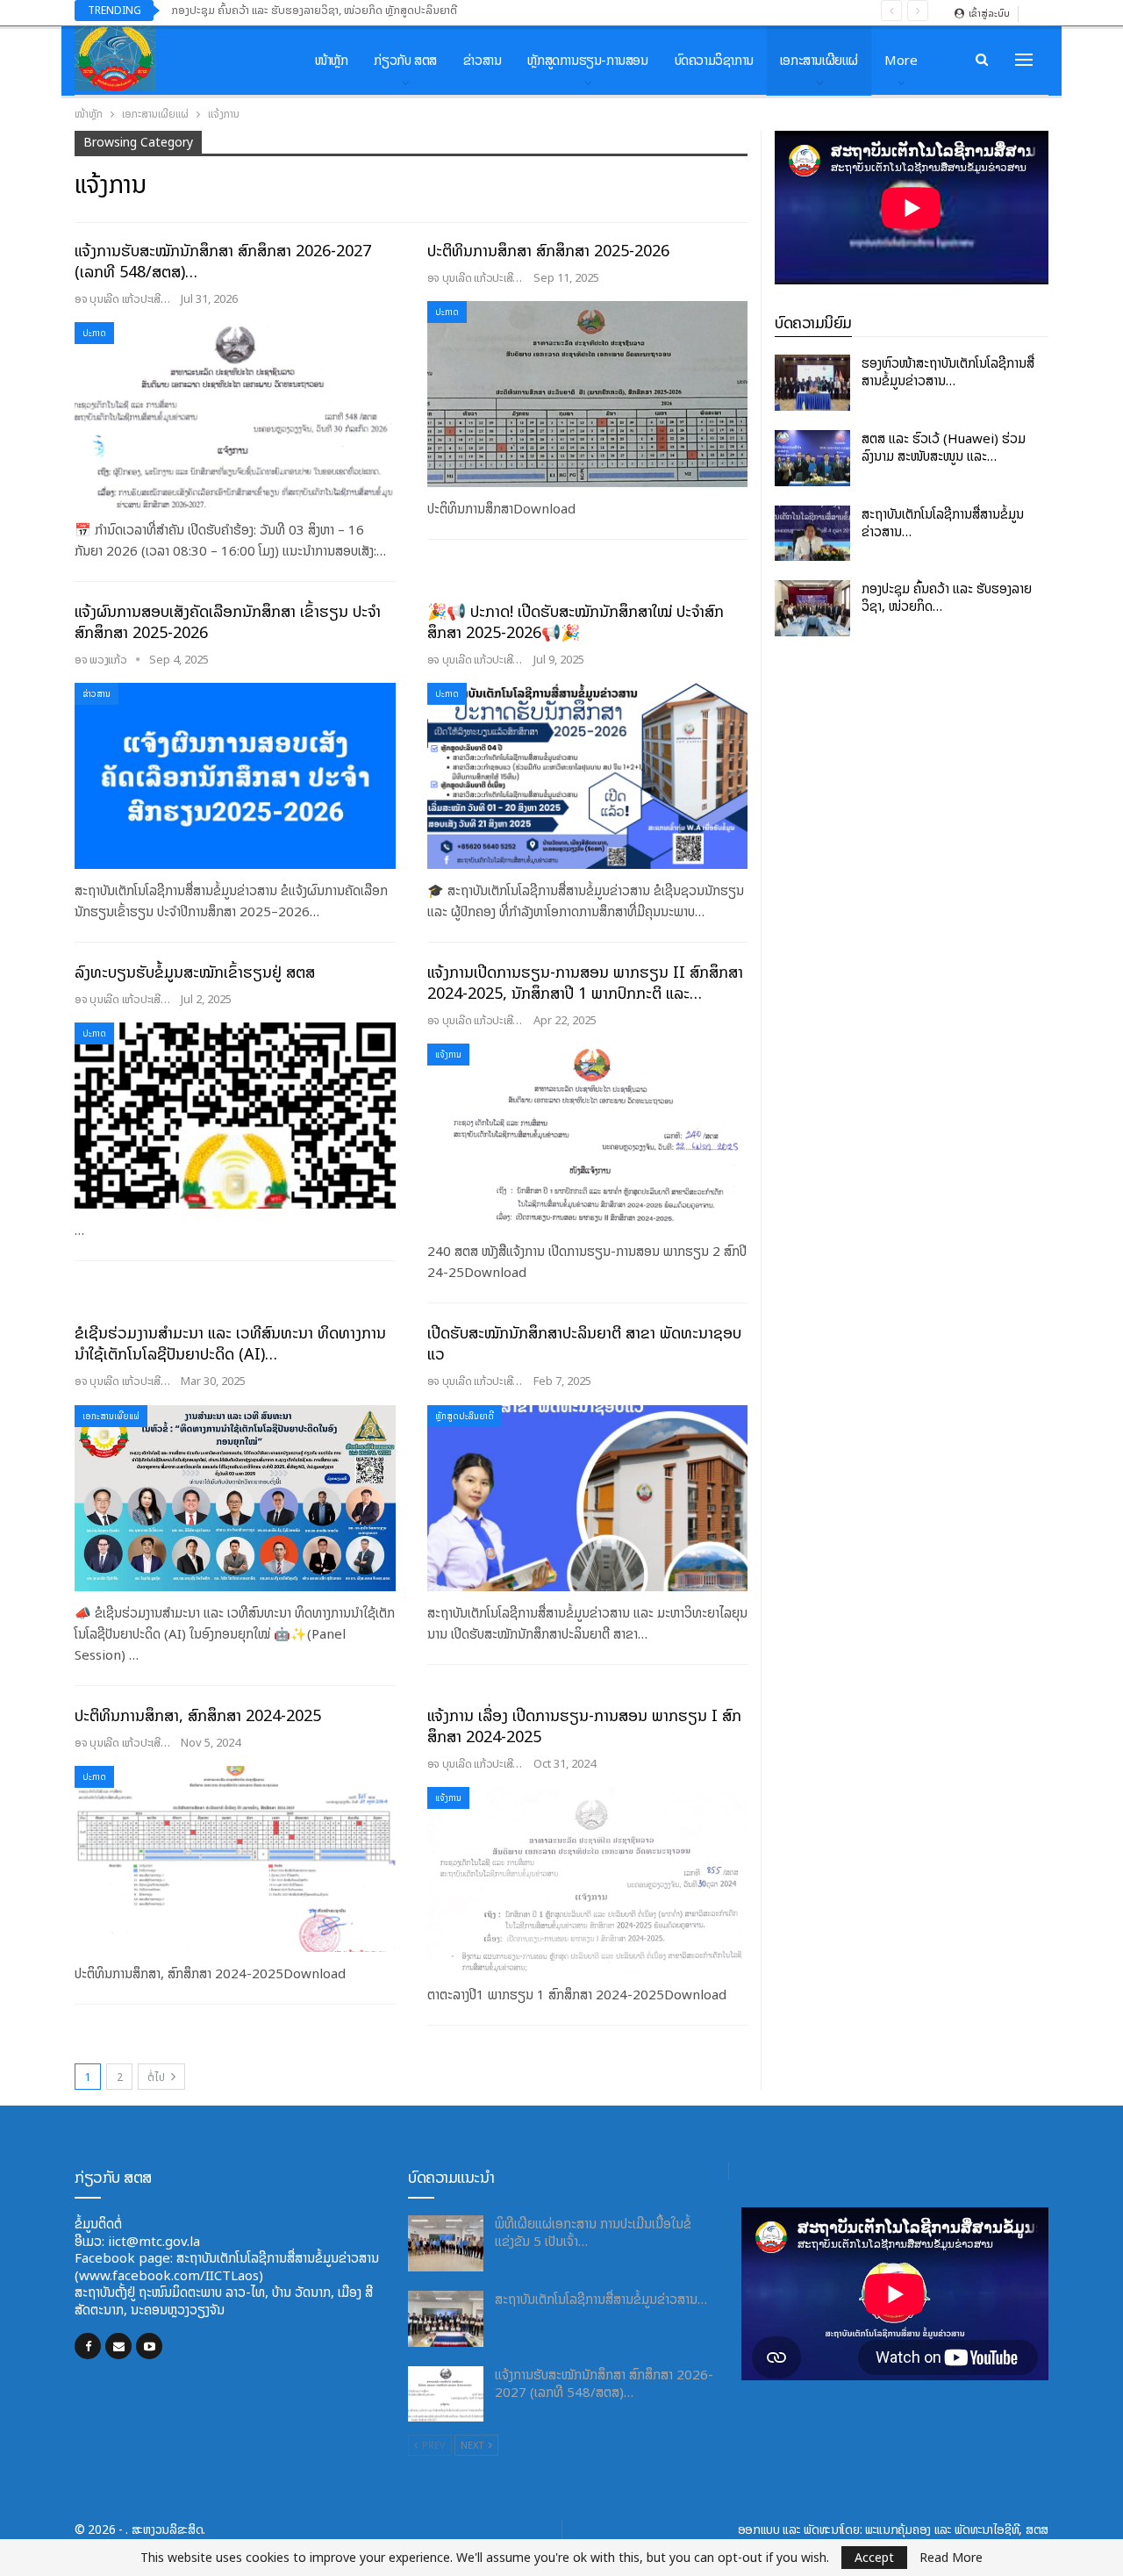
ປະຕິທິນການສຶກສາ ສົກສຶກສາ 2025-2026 (548, 251)
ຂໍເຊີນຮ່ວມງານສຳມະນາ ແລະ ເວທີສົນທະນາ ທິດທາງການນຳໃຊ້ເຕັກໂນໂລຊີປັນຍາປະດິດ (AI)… (230, 1343)
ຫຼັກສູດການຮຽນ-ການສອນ (587, 60)
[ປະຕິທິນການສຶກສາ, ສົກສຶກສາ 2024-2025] (235, 1859)
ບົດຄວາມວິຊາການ (714, 60)
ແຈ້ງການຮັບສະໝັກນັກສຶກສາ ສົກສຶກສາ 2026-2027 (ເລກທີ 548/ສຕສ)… (223, 261)
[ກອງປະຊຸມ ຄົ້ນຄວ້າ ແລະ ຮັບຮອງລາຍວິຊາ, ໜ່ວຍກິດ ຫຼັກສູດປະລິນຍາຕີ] (812, 608)
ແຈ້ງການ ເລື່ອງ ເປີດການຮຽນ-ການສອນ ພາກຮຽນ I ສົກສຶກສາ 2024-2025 (584, 1726)
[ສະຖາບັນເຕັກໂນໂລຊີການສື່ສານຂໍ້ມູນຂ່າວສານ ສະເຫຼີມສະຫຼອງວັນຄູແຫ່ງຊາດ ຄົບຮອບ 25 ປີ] (812, 534)
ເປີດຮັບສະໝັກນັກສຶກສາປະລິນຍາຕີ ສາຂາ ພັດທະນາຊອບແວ (584, 1343)
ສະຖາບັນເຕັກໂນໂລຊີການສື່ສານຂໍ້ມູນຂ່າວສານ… (943, 523)
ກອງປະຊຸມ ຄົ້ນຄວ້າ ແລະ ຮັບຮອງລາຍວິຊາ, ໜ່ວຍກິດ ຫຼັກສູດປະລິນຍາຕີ (314, 10)
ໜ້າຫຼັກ (331, 60)
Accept (874, 2557)
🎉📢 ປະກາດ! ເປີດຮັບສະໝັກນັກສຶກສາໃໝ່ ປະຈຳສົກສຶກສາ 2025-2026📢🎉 (576, 622)
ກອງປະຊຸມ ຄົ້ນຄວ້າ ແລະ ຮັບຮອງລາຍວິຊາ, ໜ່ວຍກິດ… (947, 597)
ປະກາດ (94, 333)
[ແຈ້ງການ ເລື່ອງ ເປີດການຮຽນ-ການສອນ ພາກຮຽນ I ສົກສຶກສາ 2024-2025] (588, 1880)
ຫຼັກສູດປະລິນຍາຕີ (465, 1416)
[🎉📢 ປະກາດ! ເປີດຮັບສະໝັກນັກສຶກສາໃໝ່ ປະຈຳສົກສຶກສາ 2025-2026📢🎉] (588, 776)
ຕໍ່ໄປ (157, 2077)
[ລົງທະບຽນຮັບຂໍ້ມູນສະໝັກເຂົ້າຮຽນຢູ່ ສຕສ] (235, 1116)
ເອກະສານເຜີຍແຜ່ (819, 60)
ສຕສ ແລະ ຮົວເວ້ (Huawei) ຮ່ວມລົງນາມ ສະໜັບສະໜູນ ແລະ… (944, 447)
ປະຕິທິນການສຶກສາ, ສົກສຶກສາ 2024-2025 (198, 1715)
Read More (951, 2558)
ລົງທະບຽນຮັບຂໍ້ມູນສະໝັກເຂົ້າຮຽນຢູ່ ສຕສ (195, 972)
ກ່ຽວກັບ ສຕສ (405, 60)
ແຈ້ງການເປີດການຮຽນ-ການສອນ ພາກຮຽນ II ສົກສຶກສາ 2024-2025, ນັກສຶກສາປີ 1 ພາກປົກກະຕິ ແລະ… (585, 983)
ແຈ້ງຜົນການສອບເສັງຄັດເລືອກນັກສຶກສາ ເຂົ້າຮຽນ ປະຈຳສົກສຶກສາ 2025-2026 (228, 622)
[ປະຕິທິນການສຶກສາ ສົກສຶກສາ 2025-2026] (588, 394)
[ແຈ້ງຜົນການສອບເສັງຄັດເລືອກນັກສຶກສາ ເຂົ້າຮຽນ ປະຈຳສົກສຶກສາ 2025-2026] (235, 776)
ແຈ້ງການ (448, 1055)
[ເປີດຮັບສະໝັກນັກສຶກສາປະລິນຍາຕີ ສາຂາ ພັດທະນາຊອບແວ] (588, 1498)
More (901, 60)
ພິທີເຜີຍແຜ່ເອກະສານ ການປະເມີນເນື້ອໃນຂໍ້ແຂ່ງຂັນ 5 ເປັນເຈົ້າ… (593, 2232)
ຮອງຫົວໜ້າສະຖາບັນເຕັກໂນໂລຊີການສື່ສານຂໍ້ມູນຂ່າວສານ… (948, 372)
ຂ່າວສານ (483, 60)
